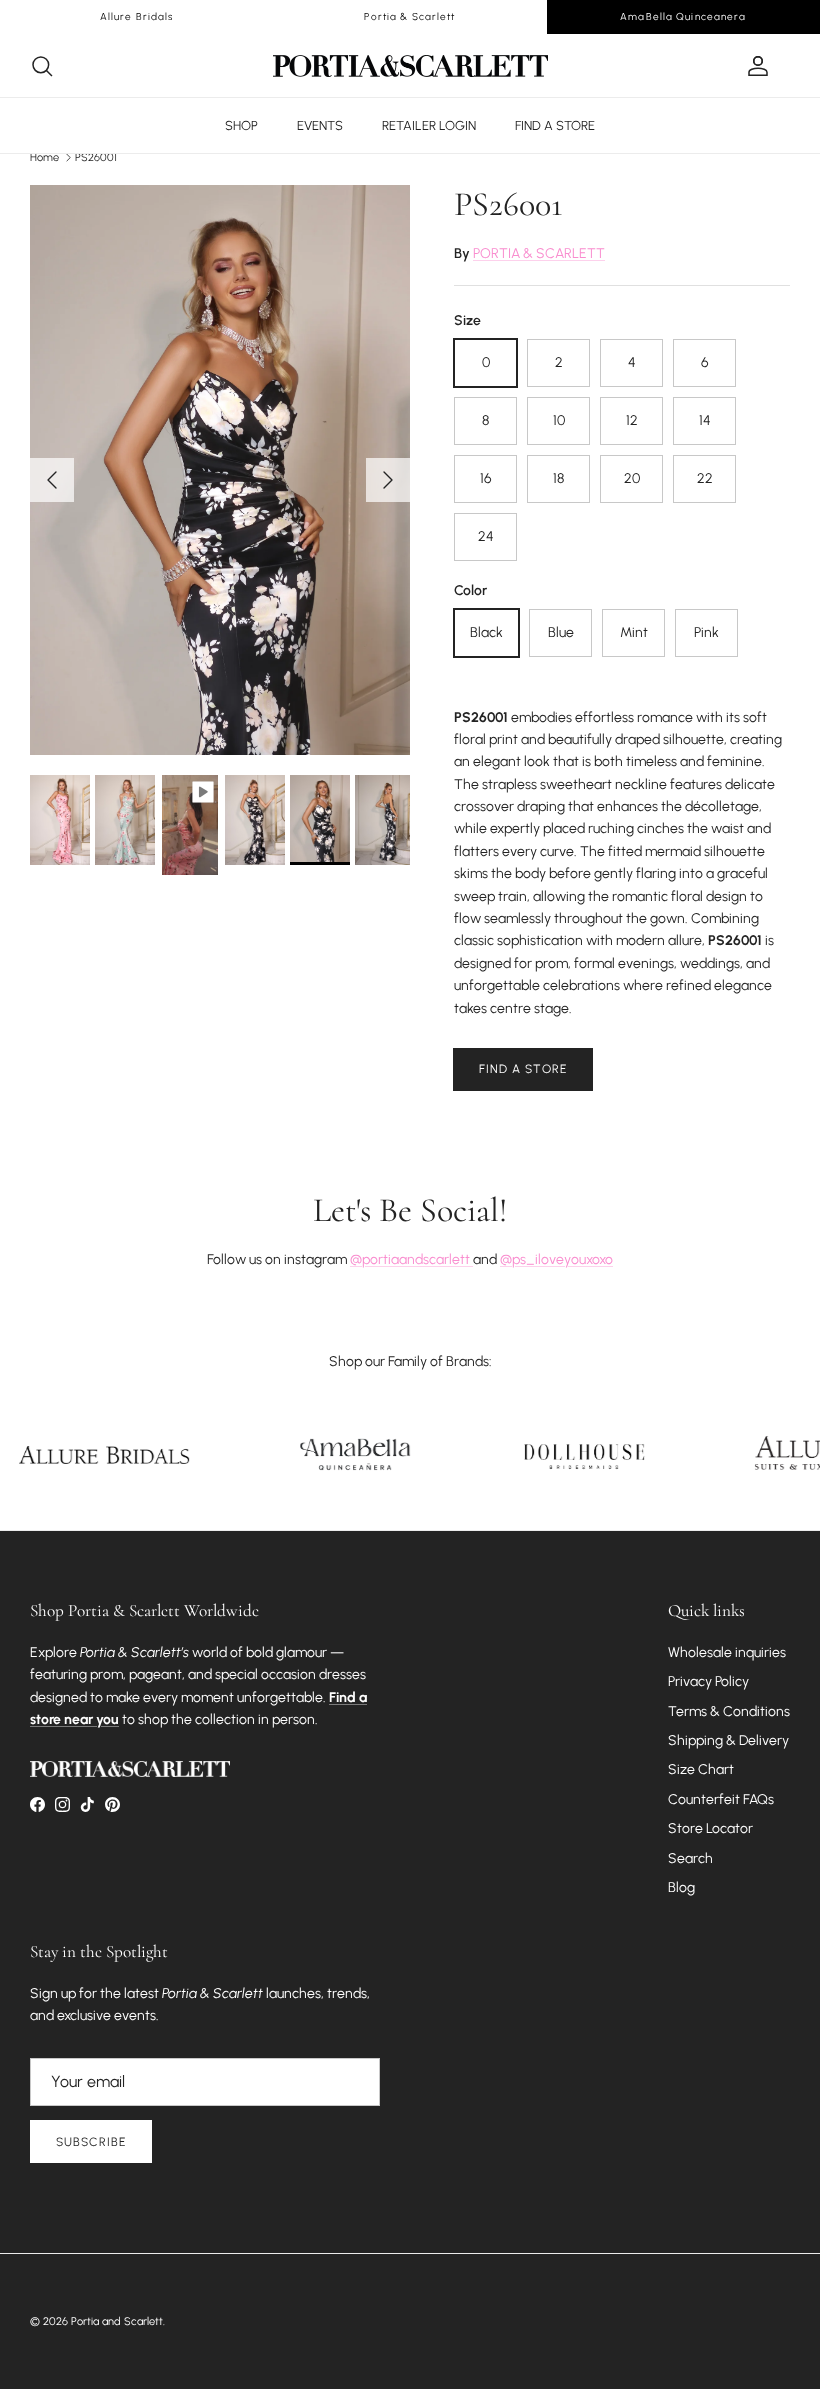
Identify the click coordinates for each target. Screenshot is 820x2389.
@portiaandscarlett (411, 1259)
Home (44, 157)
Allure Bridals (137, 16)
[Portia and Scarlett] (410, 66)
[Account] (754, 66)
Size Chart (701, 1769)
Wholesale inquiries (727, 1652)
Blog (681, 1887)
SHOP (241, 125)
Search (690, 1858)
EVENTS (320, 125)
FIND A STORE (555, 125)
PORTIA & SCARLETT (539, 253)
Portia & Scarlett (409, 16)
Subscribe (91, 2142)
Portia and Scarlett (117, 2321)
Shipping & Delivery (728, 1740)
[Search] (42, 66)
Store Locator (710, 1828)
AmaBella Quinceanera (683, 16)
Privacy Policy (708, 1681)
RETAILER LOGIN (429, 125)
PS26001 (96, 157)
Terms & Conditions (729, 1711)
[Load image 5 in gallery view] (220, 470)
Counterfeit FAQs (721, 1799)
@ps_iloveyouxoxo (556, 1259)
